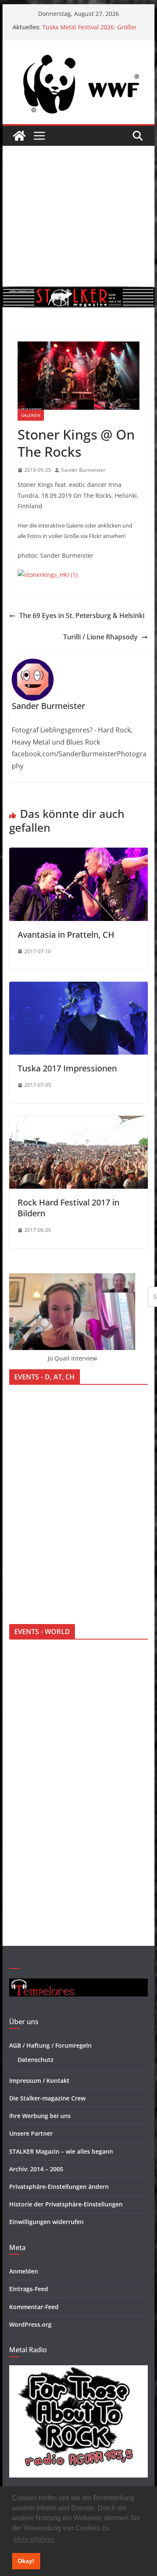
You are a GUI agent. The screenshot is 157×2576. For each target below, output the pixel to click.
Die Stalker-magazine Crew (47, 2098)
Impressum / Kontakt (39, 2081)
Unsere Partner (31, 2133)
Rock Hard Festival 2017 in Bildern (68, 1208)
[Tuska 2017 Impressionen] (79, 988)
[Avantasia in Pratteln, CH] (79, 853)
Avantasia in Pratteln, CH (66, 935)
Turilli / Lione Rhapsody (100, 637)
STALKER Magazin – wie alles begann (61, 2151)
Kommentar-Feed (34, 2307)
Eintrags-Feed (29, 2289)
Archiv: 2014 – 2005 (36, 2169)
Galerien (31, 415)
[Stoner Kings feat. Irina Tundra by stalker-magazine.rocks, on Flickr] (48, 575)
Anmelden (24, 2271)
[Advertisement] (78, 216)
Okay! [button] (26, 2561)
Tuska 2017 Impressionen (67, 1068)
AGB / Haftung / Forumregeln (50, 2045)
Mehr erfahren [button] (34, 2539)
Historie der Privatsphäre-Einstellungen (66, 2204)
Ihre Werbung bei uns (40, 2116)
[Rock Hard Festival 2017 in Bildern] (79, 1122)
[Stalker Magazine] (19, 136)
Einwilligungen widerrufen (46, 2222)
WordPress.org (30, 2324)
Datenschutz (36, 2060)
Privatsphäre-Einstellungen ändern (59, 2187)
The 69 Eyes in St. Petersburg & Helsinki (82, 616)
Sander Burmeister (83, 470)
